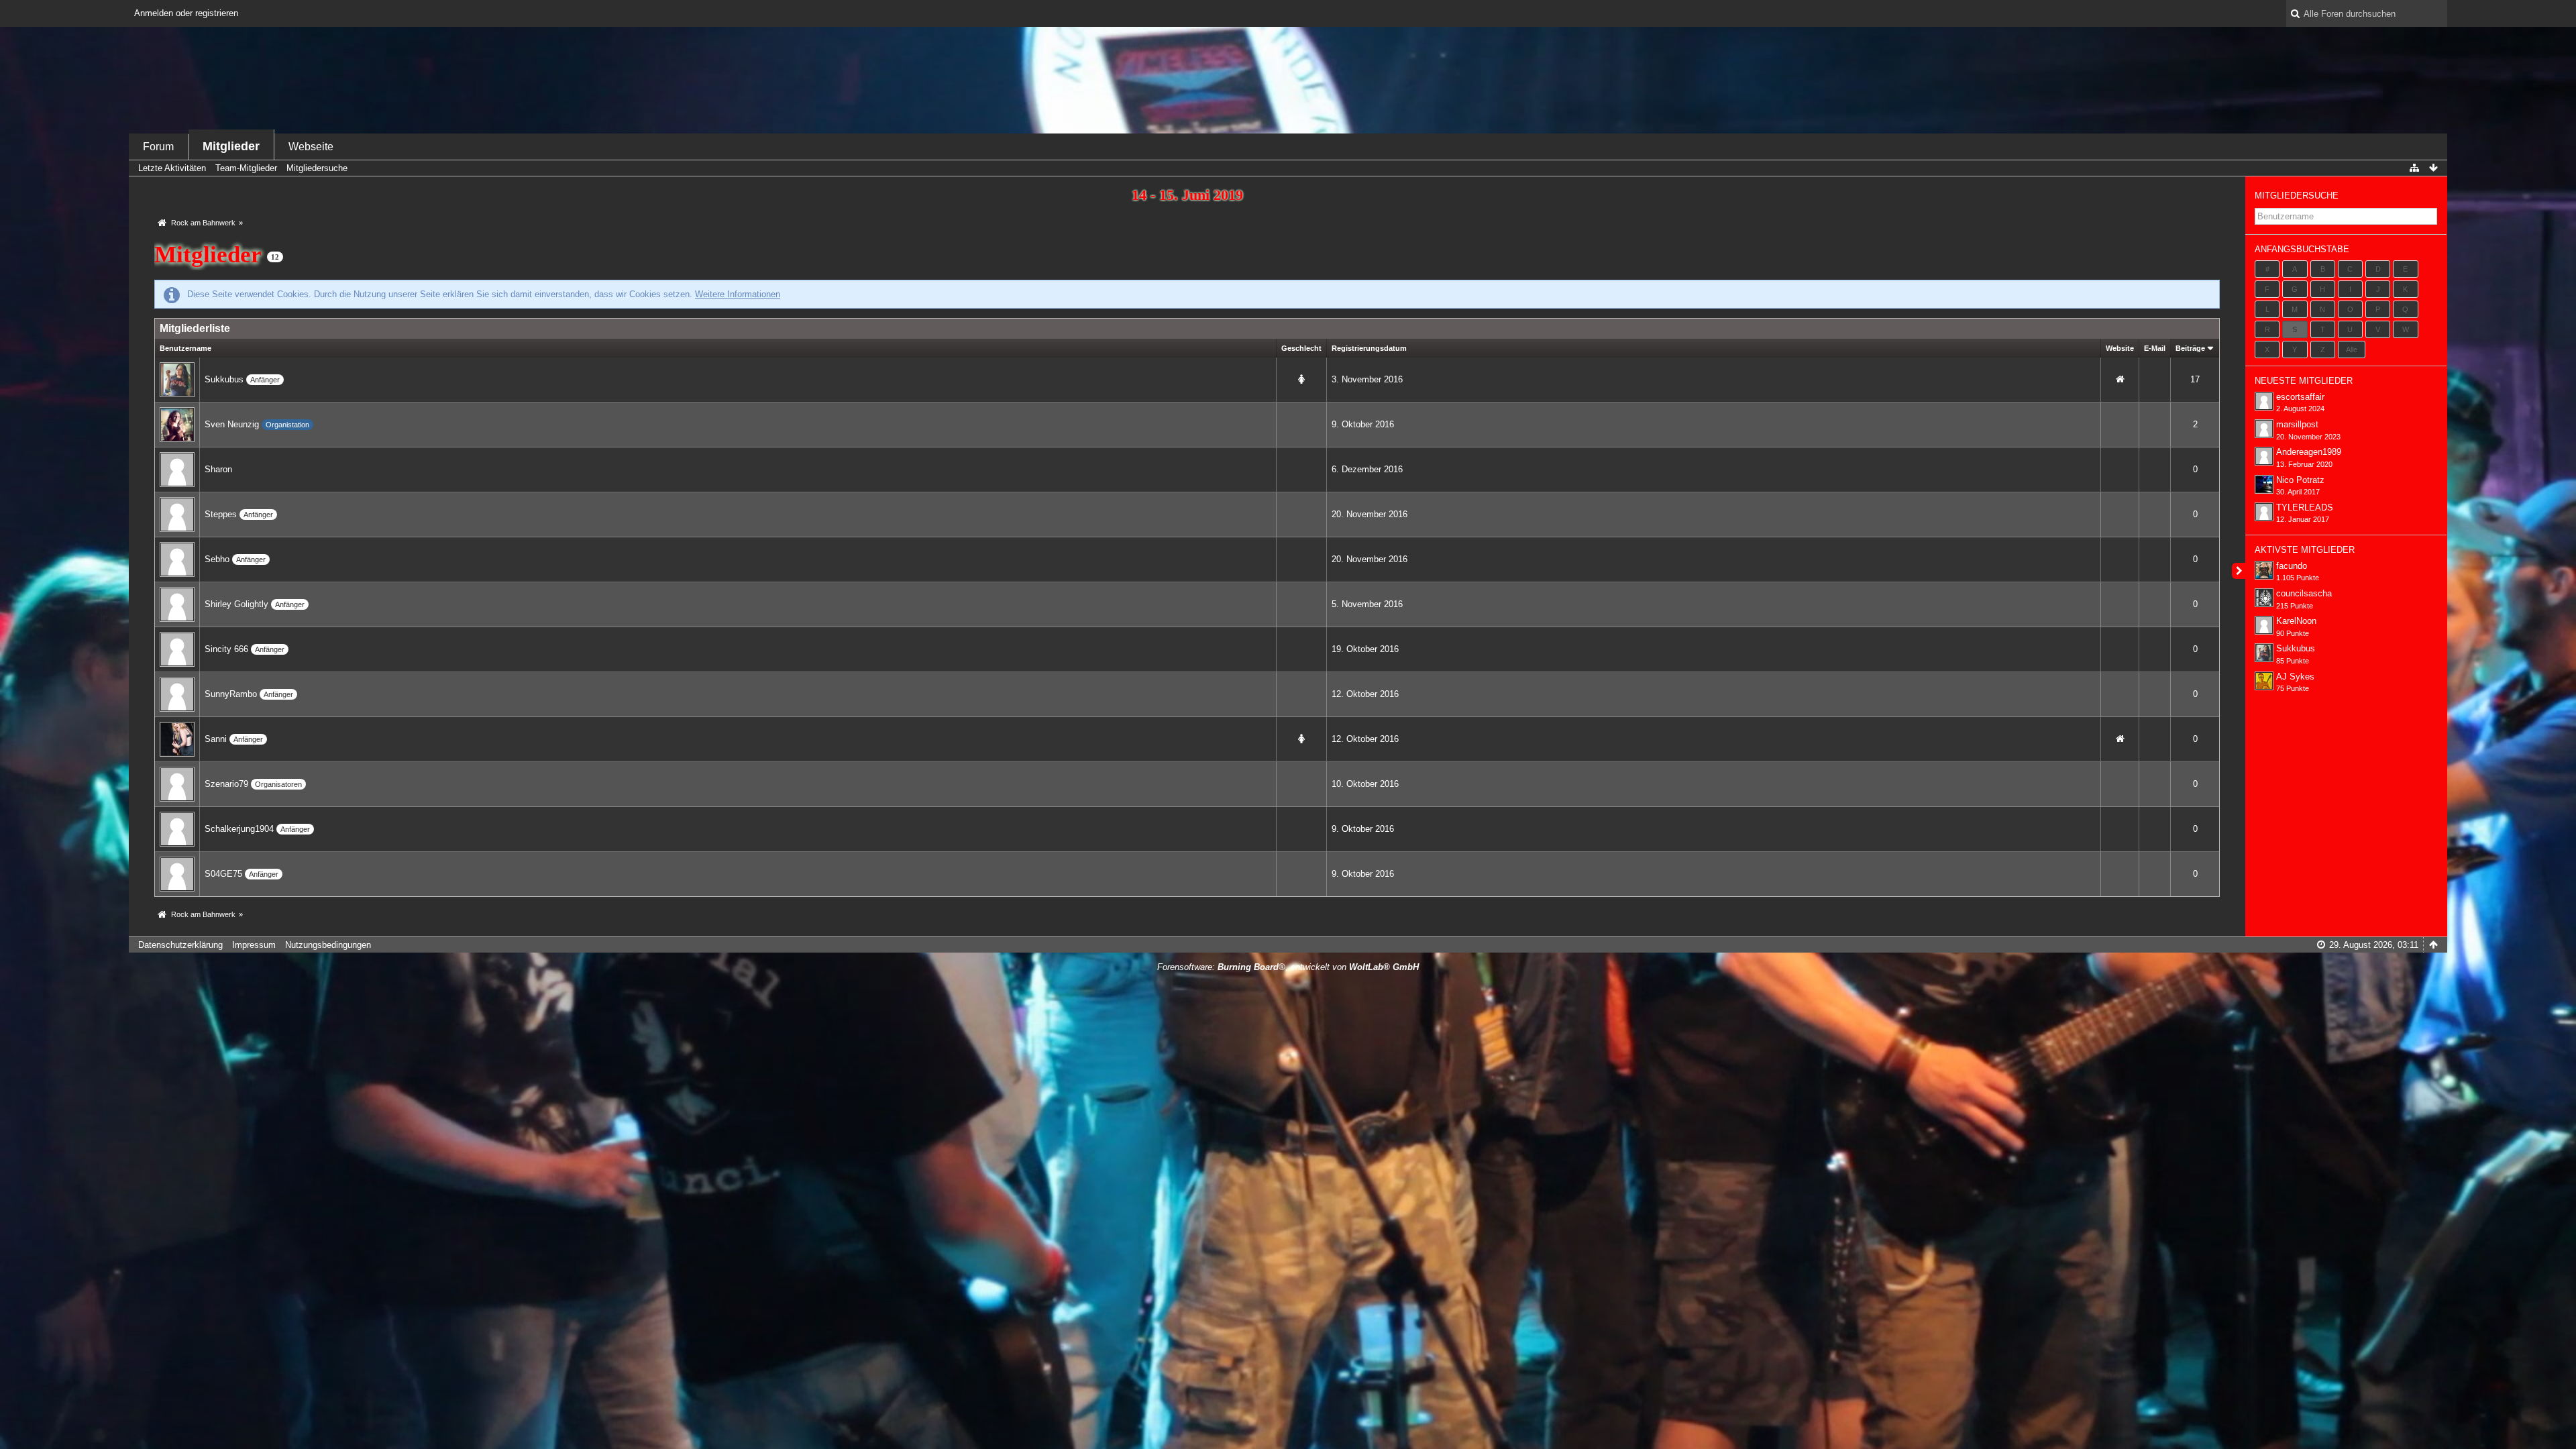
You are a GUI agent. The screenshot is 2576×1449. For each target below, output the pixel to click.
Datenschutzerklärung (180, 945)
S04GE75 (223, 874)
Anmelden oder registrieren (186, 13)
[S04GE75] (177, 874)
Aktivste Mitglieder (2305, 550)
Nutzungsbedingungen (328, 945)
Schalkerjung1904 (239, 829)
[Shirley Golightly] (177, 604)
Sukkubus (224, 379)
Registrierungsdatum (1369, 348)
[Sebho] (177, 559)
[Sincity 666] (177, 649)
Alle (2352, 350)
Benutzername (185, 348)
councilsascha (2304, 593)
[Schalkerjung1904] (177, 829)
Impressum (254, 945)
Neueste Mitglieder (2304, 381)
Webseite (311, 147)
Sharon (218, 469)
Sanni (216, 739)
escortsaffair (2300, 397)
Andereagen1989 (2309, 452)
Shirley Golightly (236, 604)
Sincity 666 (226, 649)
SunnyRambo (231, 694)
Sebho (217, 559)
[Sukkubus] (177, 379)
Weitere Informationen (738, 294)
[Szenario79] (177, 784)
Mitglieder (231, 146)
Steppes (221, 514)
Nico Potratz (2300, 480)
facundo (2292, 566)
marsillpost (2297, 424)
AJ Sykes (2295, 677)
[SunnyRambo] (177, 694)
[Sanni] (177, 739)
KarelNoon (2296, 621)
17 (2195, 379)
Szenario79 (226, 784)
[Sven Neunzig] (177, 424)
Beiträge (2190, 348)
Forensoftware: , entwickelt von (1288, 967)
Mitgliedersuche (2297, 196)
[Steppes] (177, 514)
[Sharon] (177, 469)
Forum (158, 147)
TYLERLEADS (2305, 507)
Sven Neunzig (232, 424)
